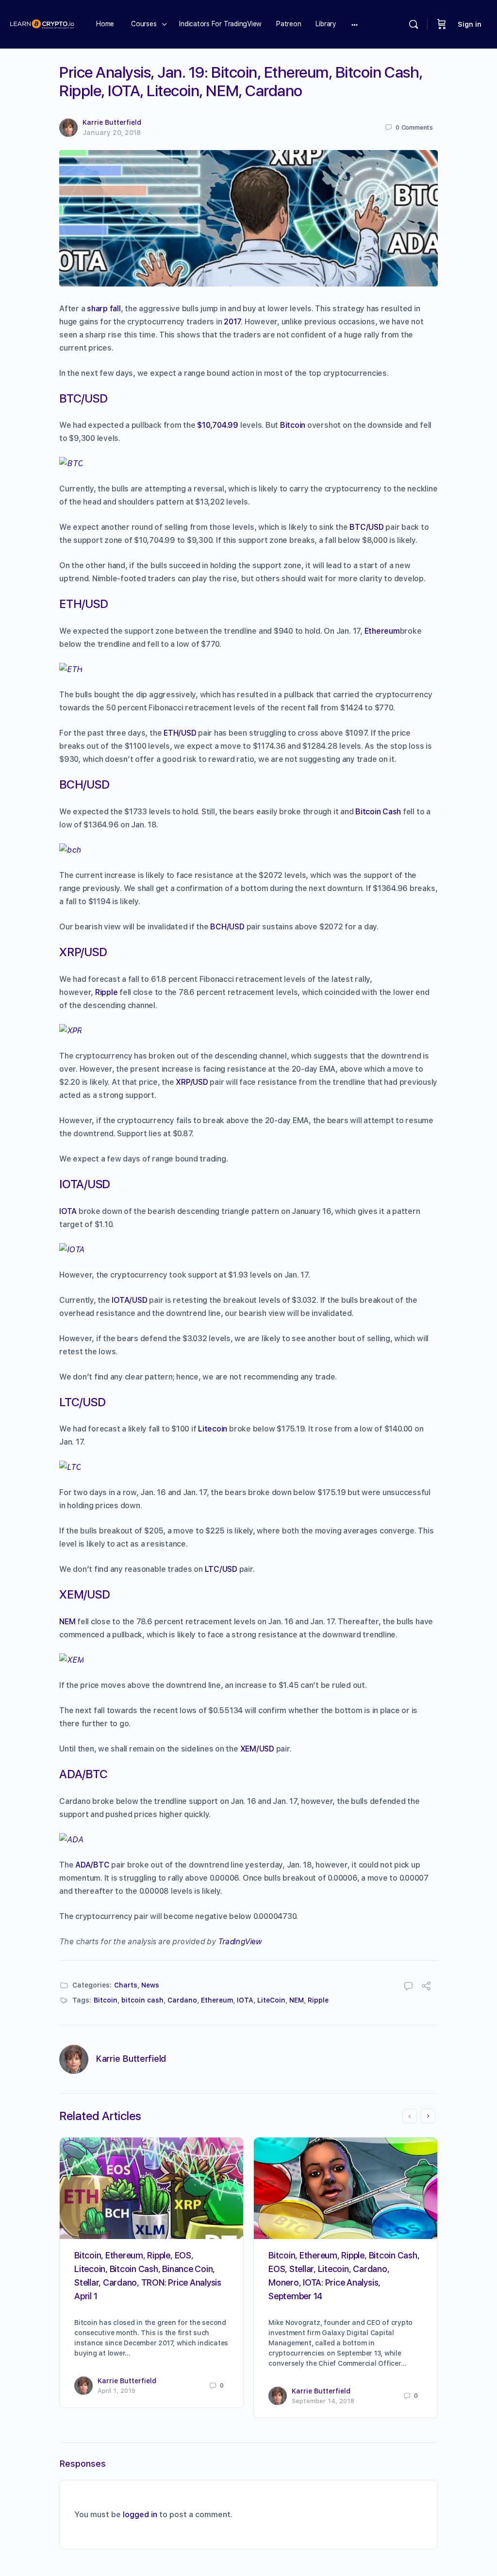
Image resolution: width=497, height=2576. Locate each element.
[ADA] (71, 1840)
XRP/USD (192, 1082)
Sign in (470, 24)
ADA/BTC (92, 1865)
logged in (140, 2515)
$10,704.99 (218, 425)
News (150, 1985)
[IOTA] (72, 1250)
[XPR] (70, 1031)
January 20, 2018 (112, 133)
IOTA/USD (129, 1300)
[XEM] (71, 1660)
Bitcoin (293, 425)
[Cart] (442, 24)
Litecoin (213, 1429)
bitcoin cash (142, 2000)
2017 (232, 322)
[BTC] (71, 463)
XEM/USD (257, 1749)
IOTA (68, 1211)
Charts (126, 1985)
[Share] (426, 1987)
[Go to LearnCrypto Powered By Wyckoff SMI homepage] (42, 23)
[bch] (70, 850)
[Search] (414, 24)
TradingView (240, 1942)
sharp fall (104, 309)
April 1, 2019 (116, 2391)
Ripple (107, 992)
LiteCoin (271, 2000)
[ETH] (71, 669)
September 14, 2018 (323, 2401)
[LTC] (70, 1467)
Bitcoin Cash (378, 812)
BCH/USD (227, 927)
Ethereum (382, 631)
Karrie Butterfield (112, 122)
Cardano (182, 2000)
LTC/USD (221, 1569)
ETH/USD (180, 733)
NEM (67, 1622)
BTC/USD (366, 527)
